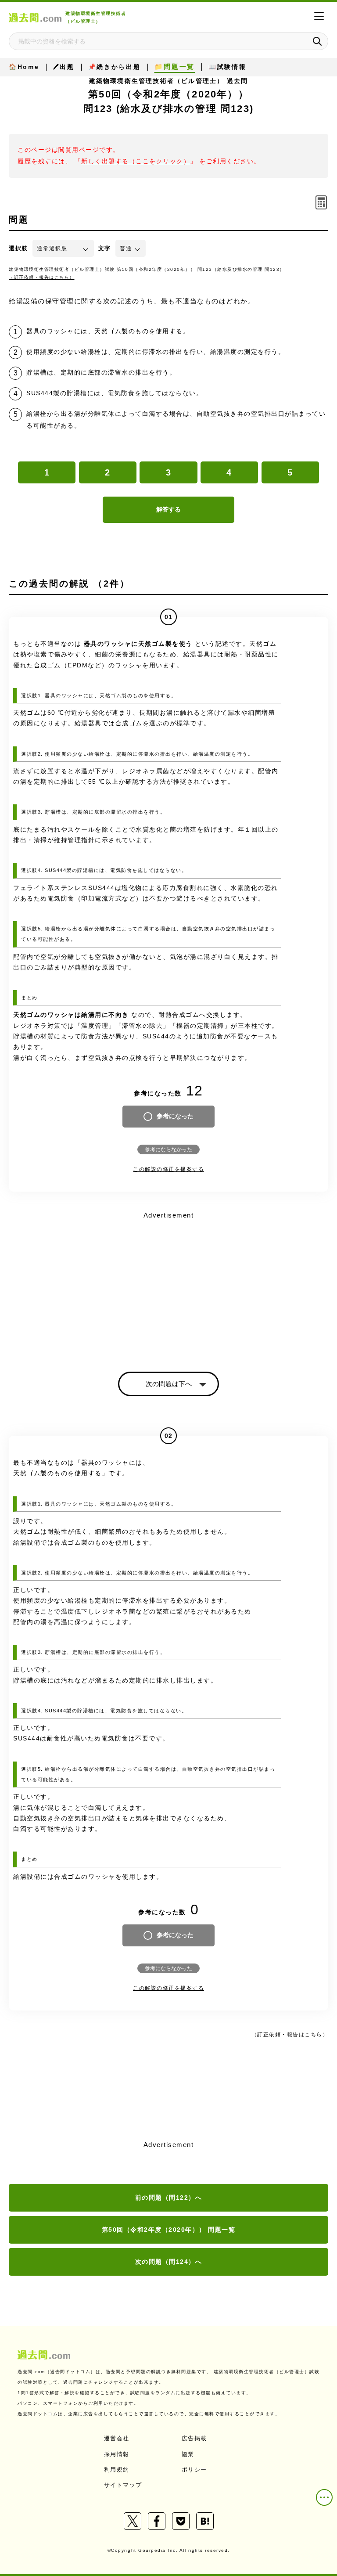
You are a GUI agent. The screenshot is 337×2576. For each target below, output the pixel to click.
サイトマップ (123, 2485)
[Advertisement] (168, 1284)
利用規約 (117, 2470)
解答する (168, 509)
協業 (188, 2454)
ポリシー (194, 2470)
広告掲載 (194, 2438)
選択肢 (18, 248)
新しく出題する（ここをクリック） (136, 161)
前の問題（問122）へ (169, 2198)
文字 (105, 248)
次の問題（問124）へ (169, 2262)
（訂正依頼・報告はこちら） (42, 277)
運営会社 (117, 2438)
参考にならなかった (168, 1149)
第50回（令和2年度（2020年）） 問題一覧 (169, 2230)
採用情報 (117, 2454)
